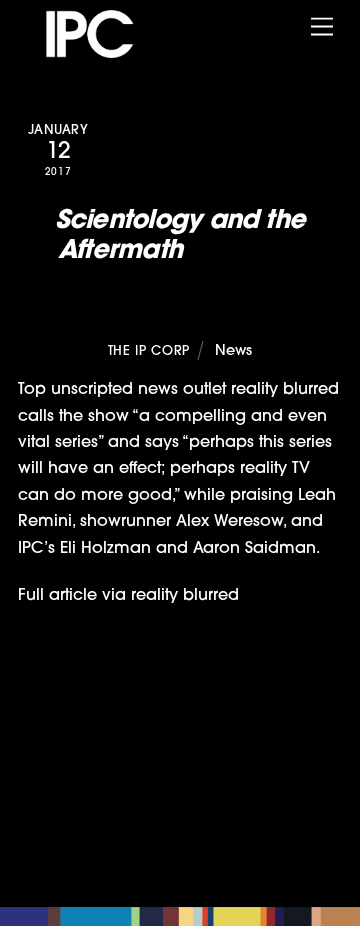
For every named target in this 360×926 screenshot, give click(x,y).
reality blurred (185, 596)
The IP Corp (149, 351)
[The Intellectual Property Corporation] (108, 52)
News (233, 351)
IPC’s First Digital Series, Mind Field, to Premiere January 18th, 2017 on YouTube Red (194, 711)
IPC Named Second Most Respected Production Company (166, 777)
